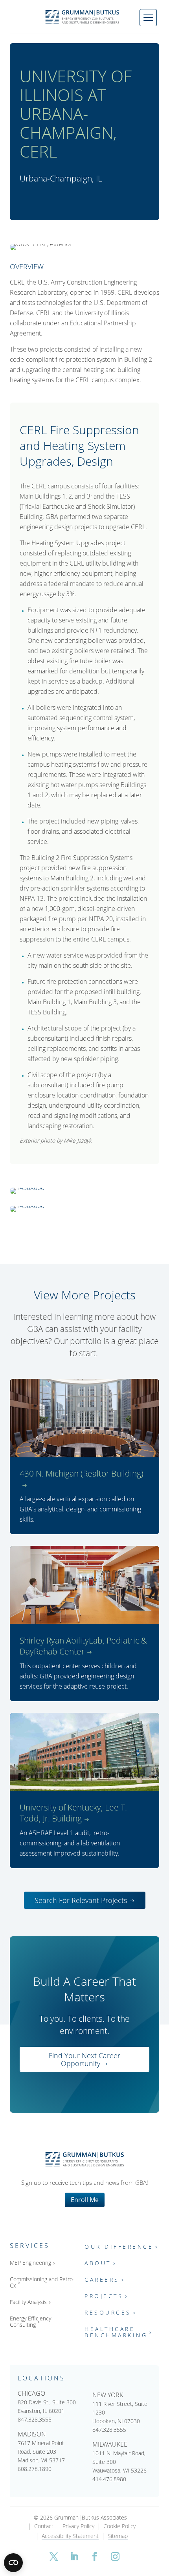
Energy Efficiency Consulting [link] (30, 2322)
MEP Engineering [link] (30, 2263)
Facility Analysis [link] (28, 2302)
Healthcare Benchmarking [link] (116, 2332)
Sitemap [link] (118, 2536)
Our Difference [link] (119, 2247)
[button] (54, 2556)
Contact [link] (44, 2527)
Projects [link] (104, 2296)
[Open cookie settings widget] (13, 2563)
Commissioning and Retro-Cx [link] (42, 2283)
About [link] (98, 2263)
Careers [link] (102, 2280)
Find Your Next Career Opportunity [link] (84, 2059)
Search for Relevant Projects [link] (81, 1900)
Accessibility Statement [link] (70, 2536)
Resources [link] (108, 2313)
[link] (84, 17)
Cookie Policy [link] (119, 2527)
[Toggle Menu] (148, 18)
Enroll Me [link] (85, 2200)
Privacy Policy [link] (78, 2527)
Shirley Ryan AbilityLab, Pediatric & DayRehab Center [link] (83, 1646)
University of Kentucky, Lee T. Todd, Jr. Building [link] (73, 1813)
